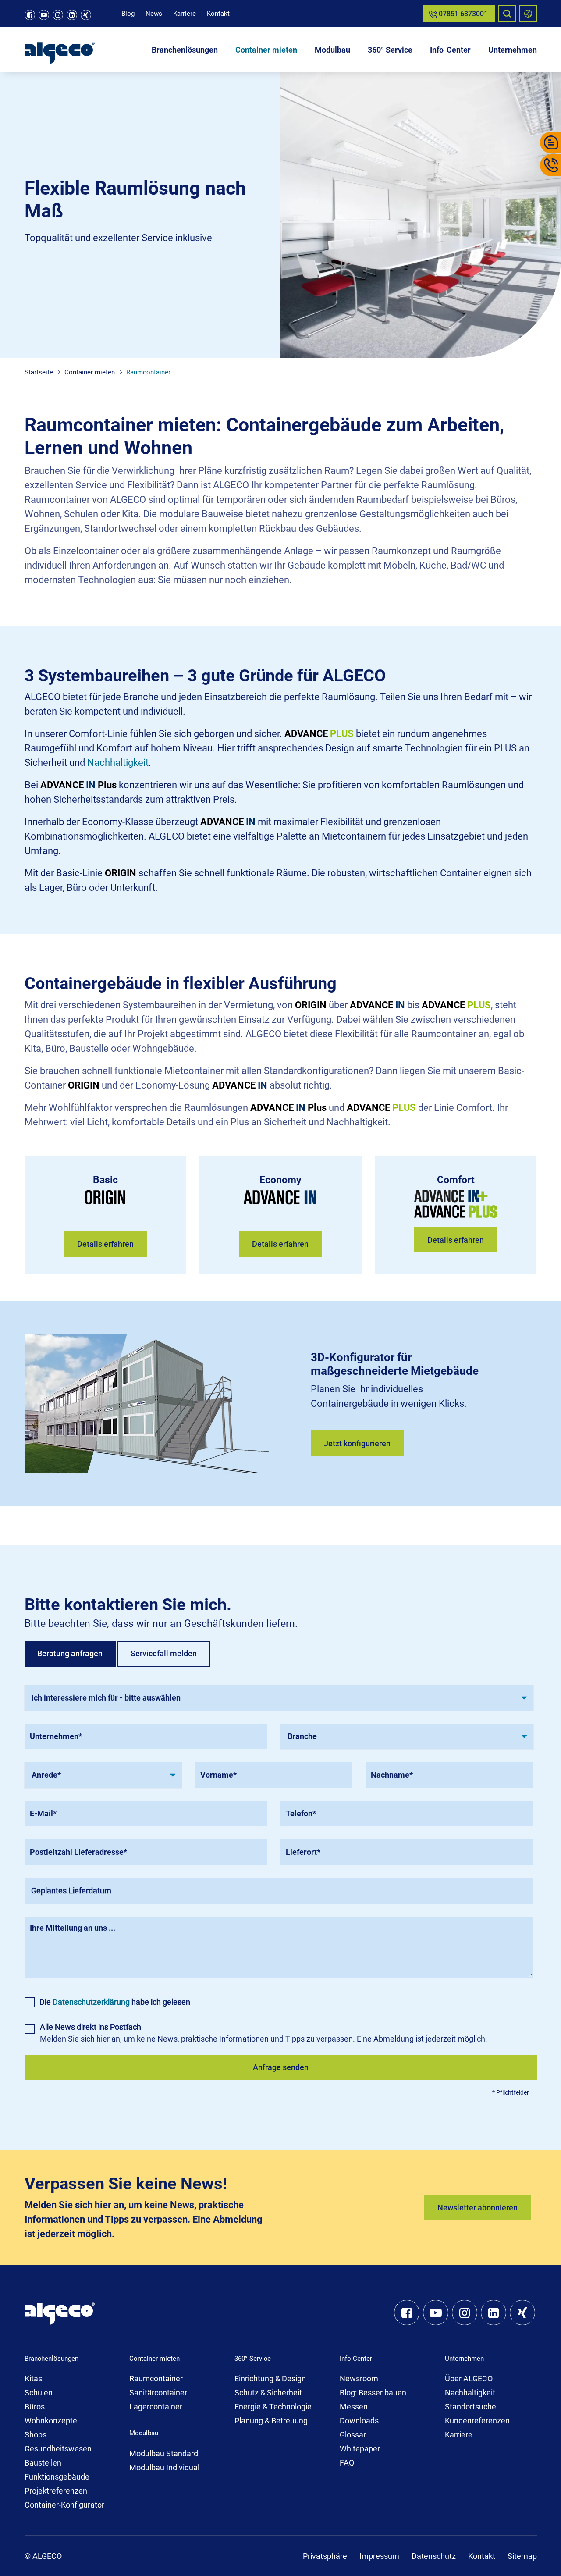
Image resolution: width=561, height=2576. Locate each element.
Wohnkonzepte (51, 2421)
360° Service (390, 50)
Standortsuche (470, 2407)
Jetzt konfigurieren (357, 1443)
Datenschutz (434, 2556)
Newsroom (359, 2379)
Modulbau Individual (164, 2467)
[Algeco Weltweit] (528, 14)
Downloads (359, 2421)
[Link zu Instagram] (58, 15)
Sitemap (522, 2556)
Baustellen (43, 2463)
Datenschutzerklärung (91, 2002)
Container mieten (266, 50)
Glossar (353, 2435)
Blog (128, 14)
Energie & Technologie (273, 2407)
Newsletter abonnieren (478, 2208)
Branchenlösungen (185, 50)
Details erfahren (105, 1244)
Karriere (185, 14)
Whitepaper (360, 2449)
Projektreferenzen (56, 2491)
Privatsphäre (325, 2556)
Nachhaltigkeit (118, 763)
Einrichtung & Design (270, 2379)
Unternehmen (513, 50)
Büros (35, 2407)
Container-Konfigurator (64, 2505)
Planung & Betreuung (271, 2421)
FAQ (347, 2463)
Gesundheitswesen (58, 2449)
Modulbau (332, 50)
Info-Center (450, 50)
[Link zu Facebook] (30, 15)
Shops (36, 2435)
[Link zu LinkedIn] (72, 15)
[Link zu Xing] (86, 15)
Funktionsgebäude (57, 2477)
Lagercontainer (156, 2407)
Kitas (33, 2379)
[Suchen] (507, 14)
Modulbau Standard (164, 2453)
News (154, 14)
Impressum (379, 2556)
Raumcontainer (156, 2379)
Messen (354, 2407)
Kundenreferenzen (477, 2421)
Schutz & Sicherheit (268, 2393)
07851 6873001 (462, 14)
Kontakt (218, 14)
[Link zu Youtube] (44, 15)
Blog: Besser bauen (373, 2393)
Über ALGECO (469, 2379)
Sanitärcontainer (158, 2393)
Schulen (39, 2393)
